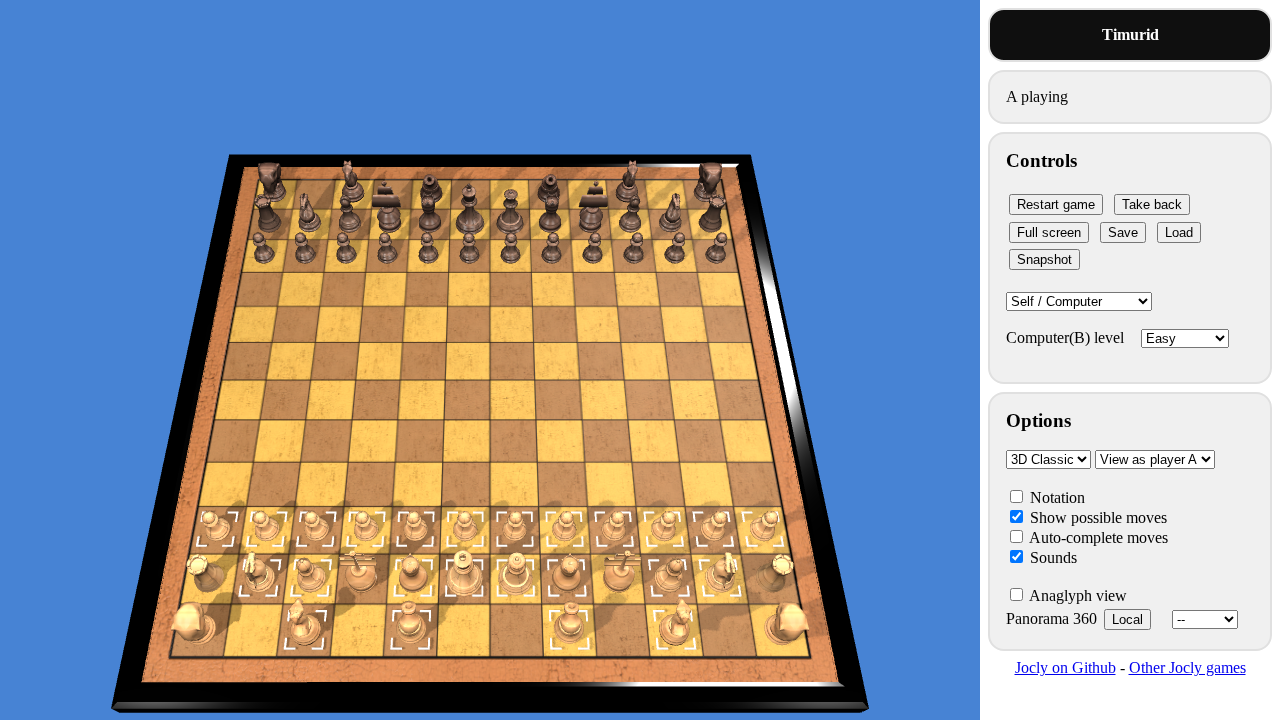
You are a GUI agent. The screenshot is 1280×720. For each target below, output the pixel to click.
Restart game (1056, 204)
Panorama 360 (1074, 618)
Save (1123, 232)
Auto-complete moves (1097, 537)
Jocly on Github (1065, 667)
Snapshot (1044, 259)
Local (1127, 619)
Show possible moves (1096, 517)
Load (1179, 232)
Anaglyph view (1076, 595)
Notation (1055, 497)
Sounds (1051, 557)
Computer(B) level (1067, 337)
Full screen (1049, 232)
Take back (1152, 204)
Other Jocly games (1187, 667)
